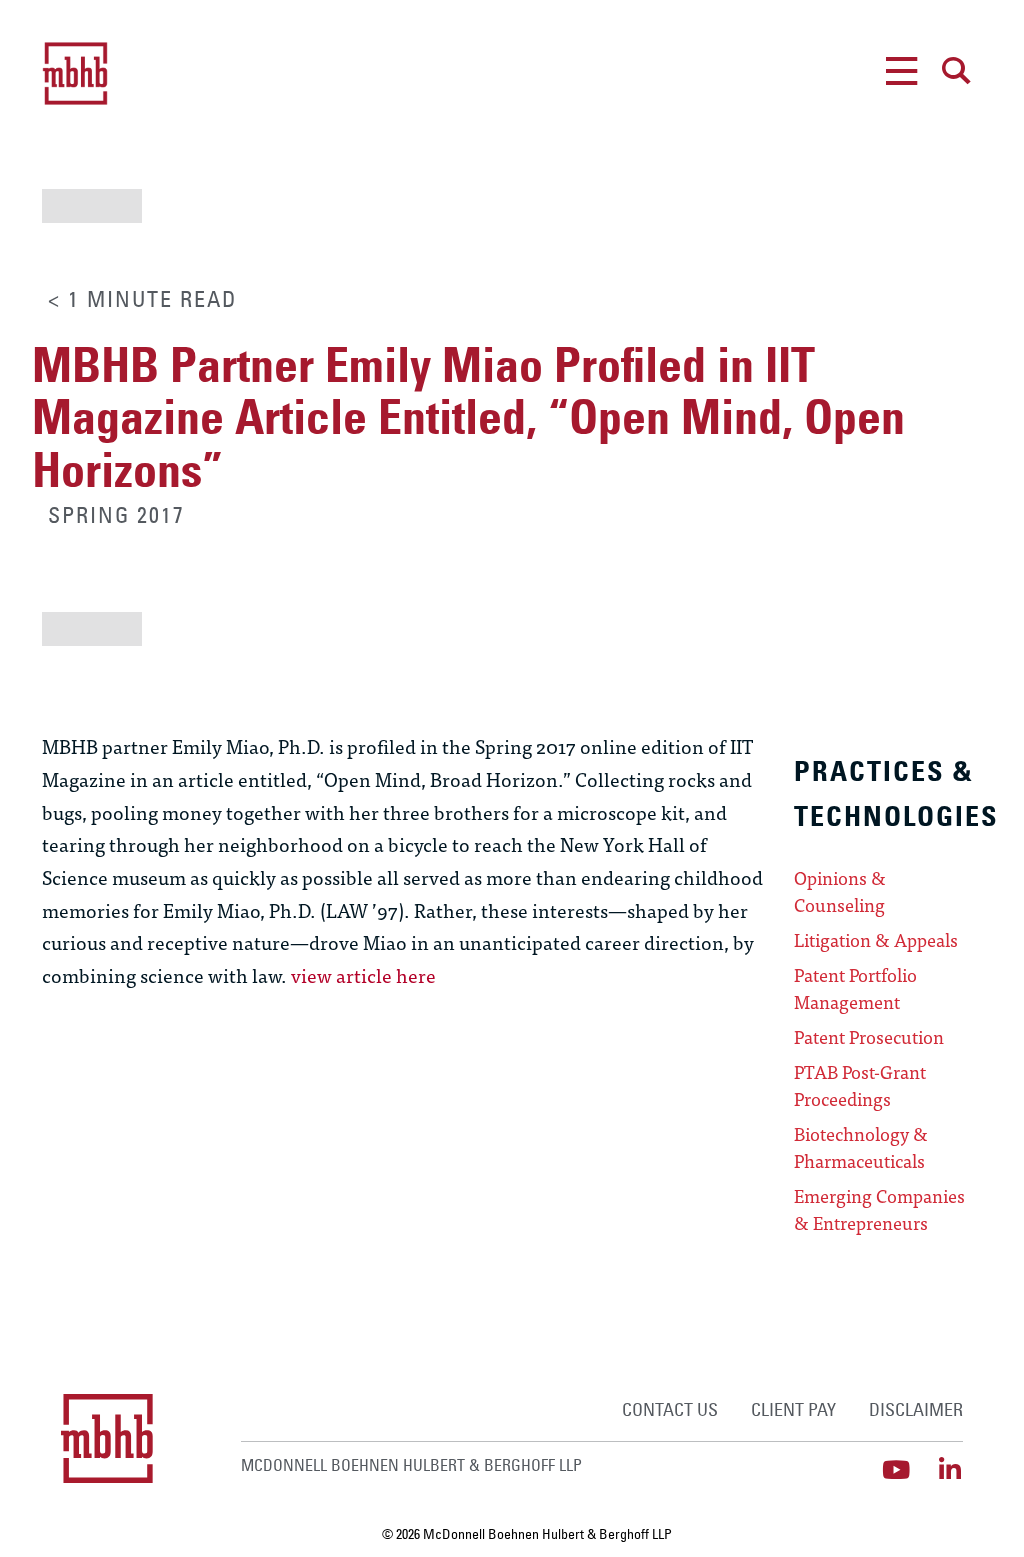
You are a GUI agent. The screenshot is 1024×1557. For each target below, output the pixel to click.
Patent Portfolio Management (855, 988)
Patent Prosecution (869, 1037)
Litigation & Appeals (876, 940)
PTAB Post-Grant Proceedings (860, 1085)
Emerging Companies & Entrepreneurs (879, 1209)
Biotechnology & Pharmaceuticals (861, 1147)
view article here (363, 974)
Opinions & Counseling (840, 891)
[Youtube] (896, 1469)
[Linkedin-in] (950, 1469)
